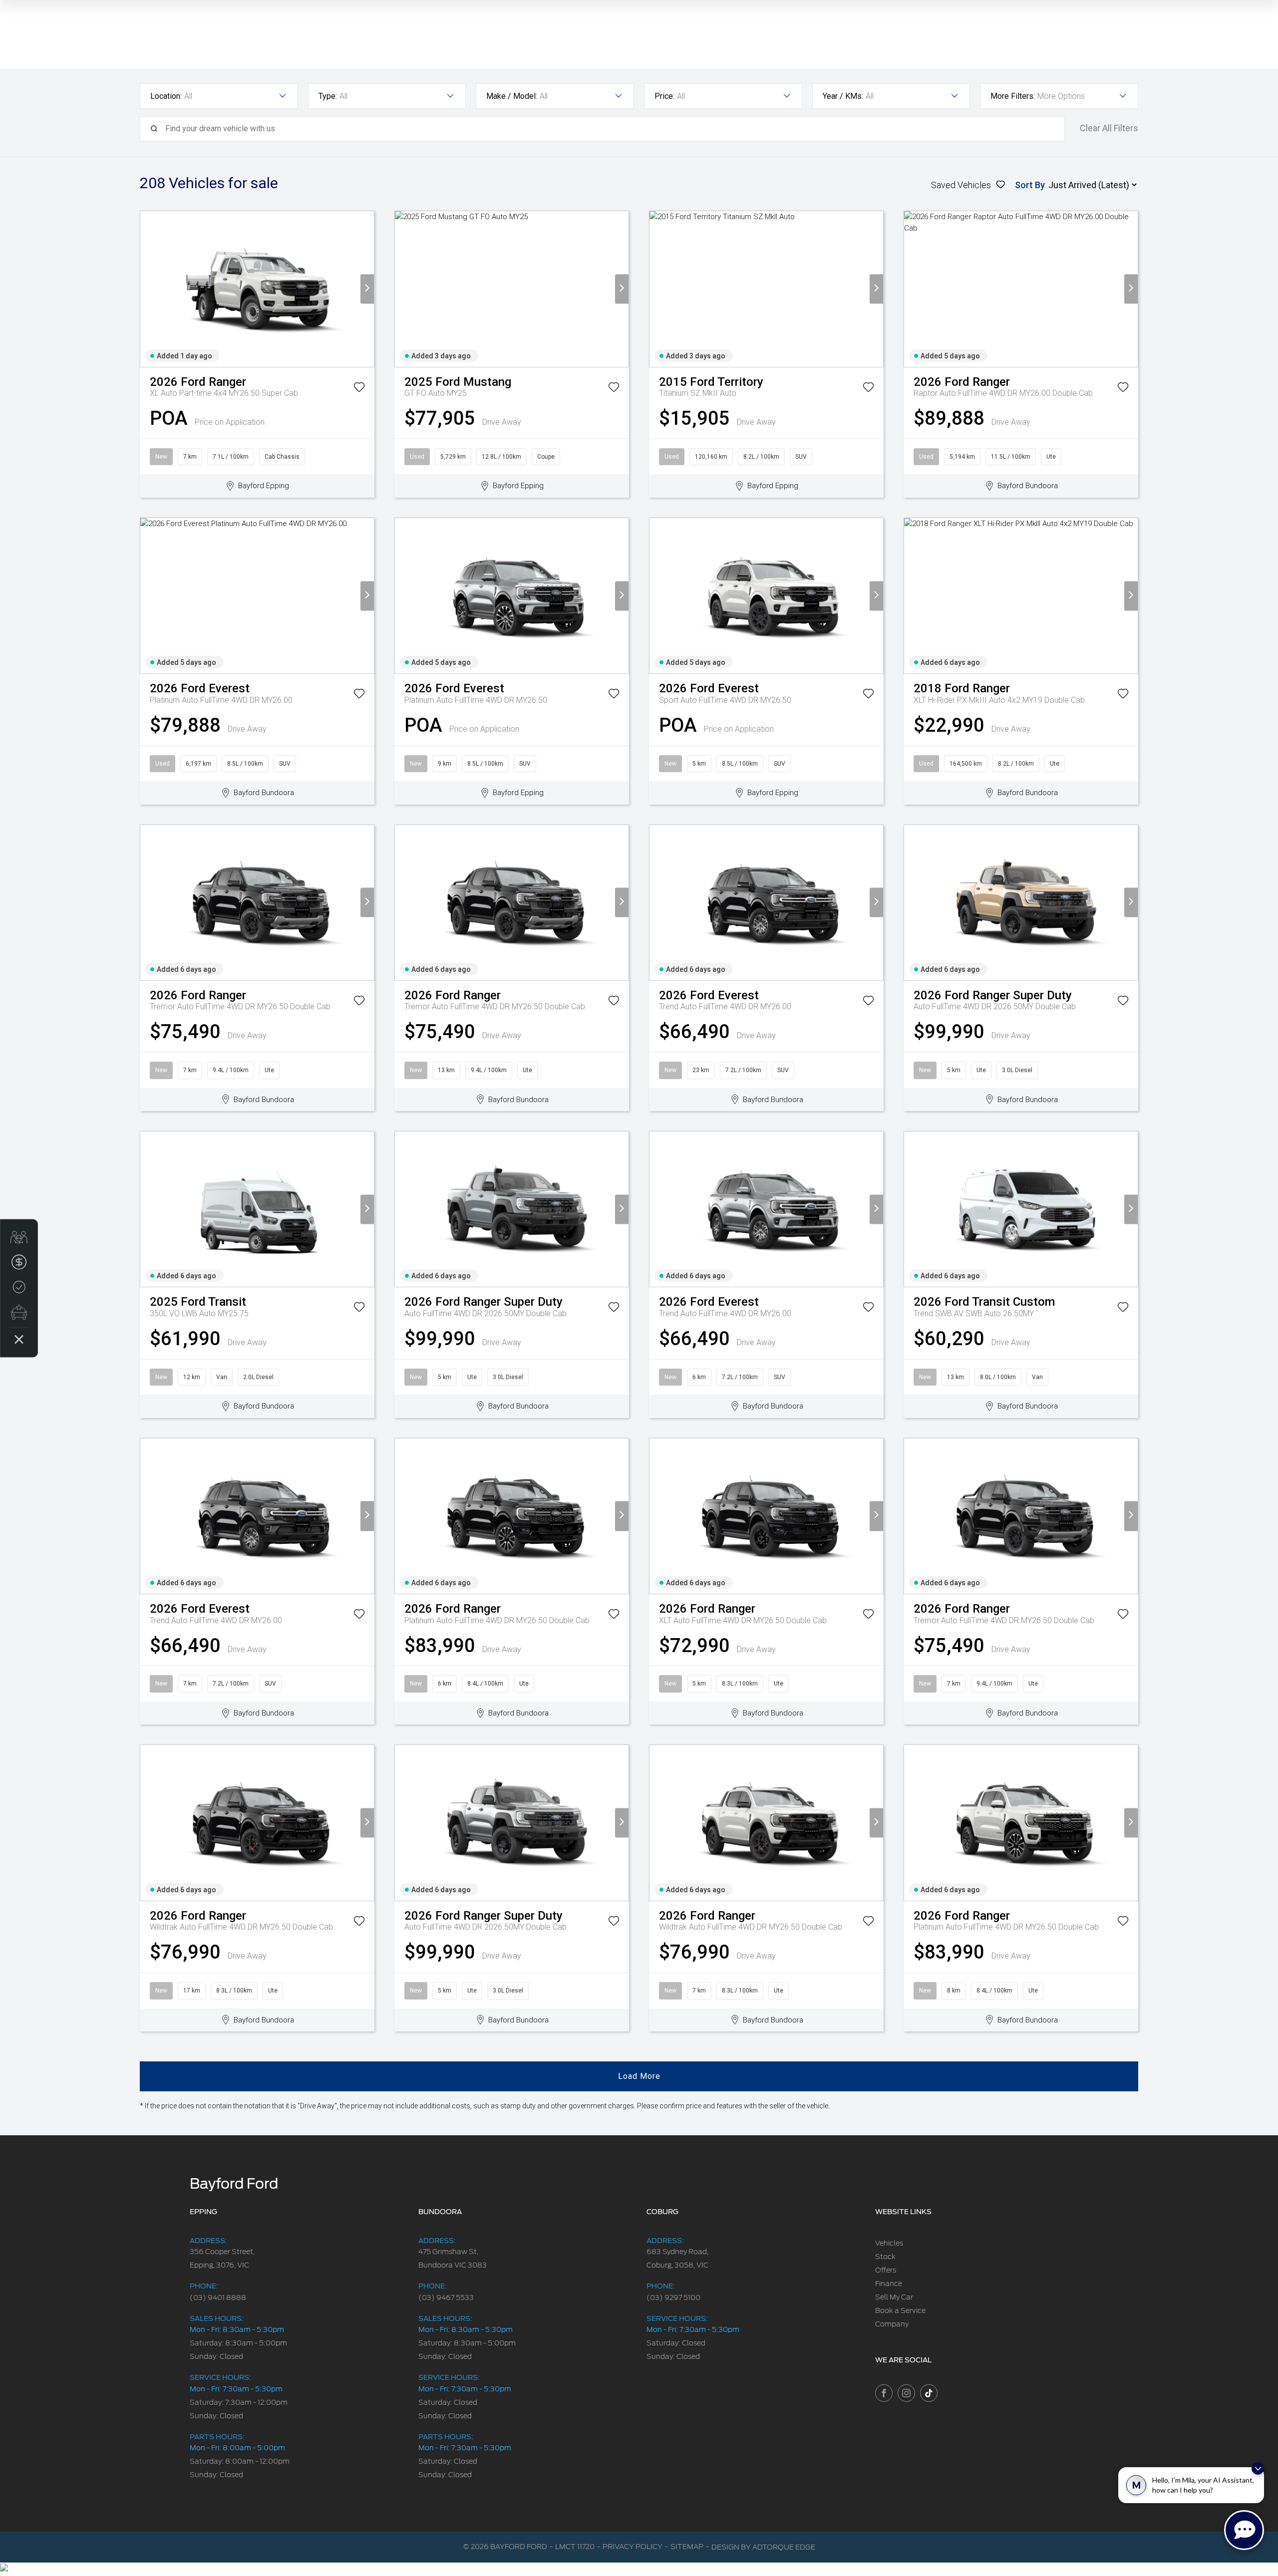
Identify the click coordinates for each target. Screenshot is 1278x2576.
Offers (886, 2270)
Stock (885, 2257)
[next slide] (367, 289)
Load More (639, 2076)
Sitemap (687, 2547)
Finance (889, 2284)
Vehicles (889, 2243)
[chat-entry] (1244, 2530)
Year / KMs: (843, 96)
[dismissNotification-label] (1258, 2468)
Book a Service (900, 2310)
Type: (328, 96)
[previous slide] (147, 289)
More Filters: (1013, 96)
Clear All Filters (1109, 128)
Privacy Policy (633, 2547)
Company (892, 2324)
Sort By (1030, 185)
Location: (166, 96)
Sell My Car (894, 2297)
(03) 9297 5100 (673, 2297)
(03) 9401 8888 (218, 2297)
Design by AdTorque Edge (763, 2547)
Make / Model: (512, 96)
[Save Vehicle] (359, 389)
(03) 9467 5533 (446, 2297)
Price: (664, 96)
